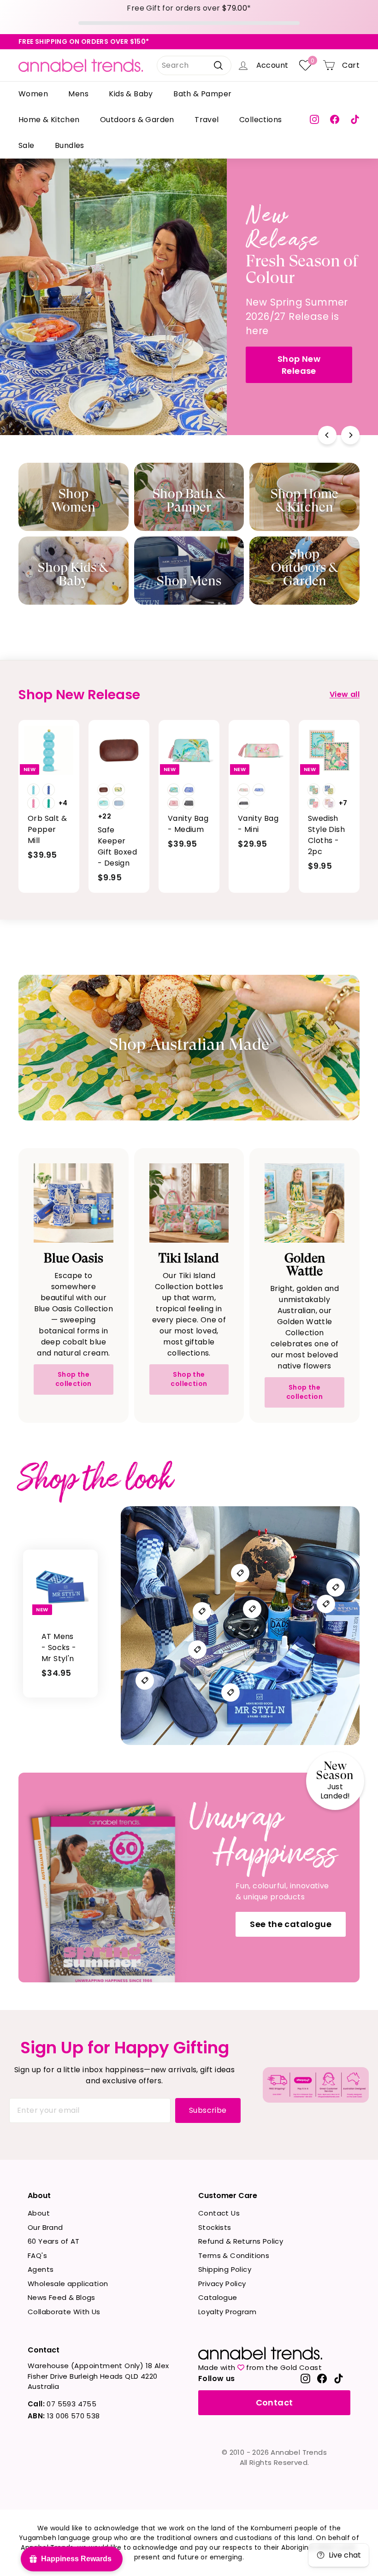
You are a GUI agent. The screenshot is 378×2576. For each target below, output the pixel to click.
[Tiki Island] (189, 1203)
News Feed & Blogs (62, 2297)
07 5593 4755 (62, 2404)
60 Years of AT (54, 2241)
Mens (78, 94)
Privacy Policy (222, 2284)
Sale (27, 145)
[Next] (350, 435)
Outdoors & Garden (137, 120)
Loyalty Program (227, 2312)
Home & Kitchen (49, 120)
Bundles (70, 145)
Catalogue (218, 2297)
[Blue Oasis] (74, 1203)
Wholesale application (68, 2284)
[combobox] (194, 65)
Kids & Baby (131, 94)
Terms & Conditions (234, 2255)
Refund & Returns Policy (241, 2241)
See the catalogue (291, 1924)
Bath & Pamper (202, 94)
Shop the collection (74, 1379)
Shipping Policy (225, 2269)
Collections (260, 120)
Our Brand (45, 2227)
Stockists (215, 2227)
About (39, 2213)
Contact (275, 2402)
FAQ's (37, 2255)
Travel (207, 120)
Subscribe (208, 2110)
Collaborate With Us (64, 2312)
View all (345, 694)
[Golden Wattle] (304, 1203)
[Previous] (327, 435)
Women (33, 94)
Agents (41, 2269)
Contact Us (219, 2213)
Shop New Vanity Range (72, 340)
